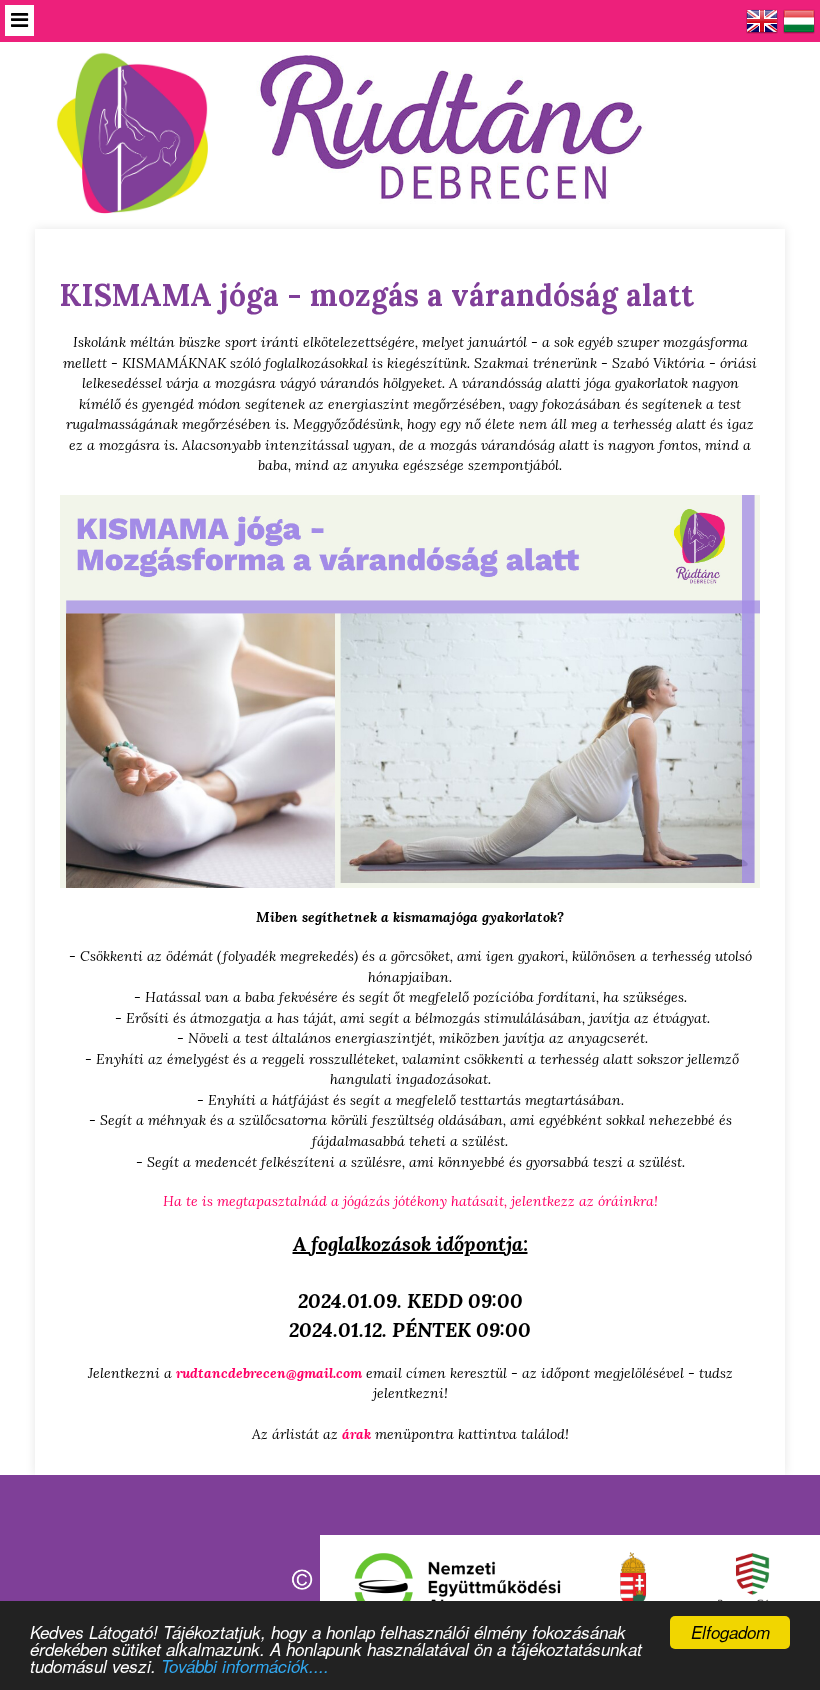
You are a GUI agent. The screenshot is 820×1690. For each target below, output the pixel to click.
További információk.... (245, 1666)
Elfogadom (730, 1632)
